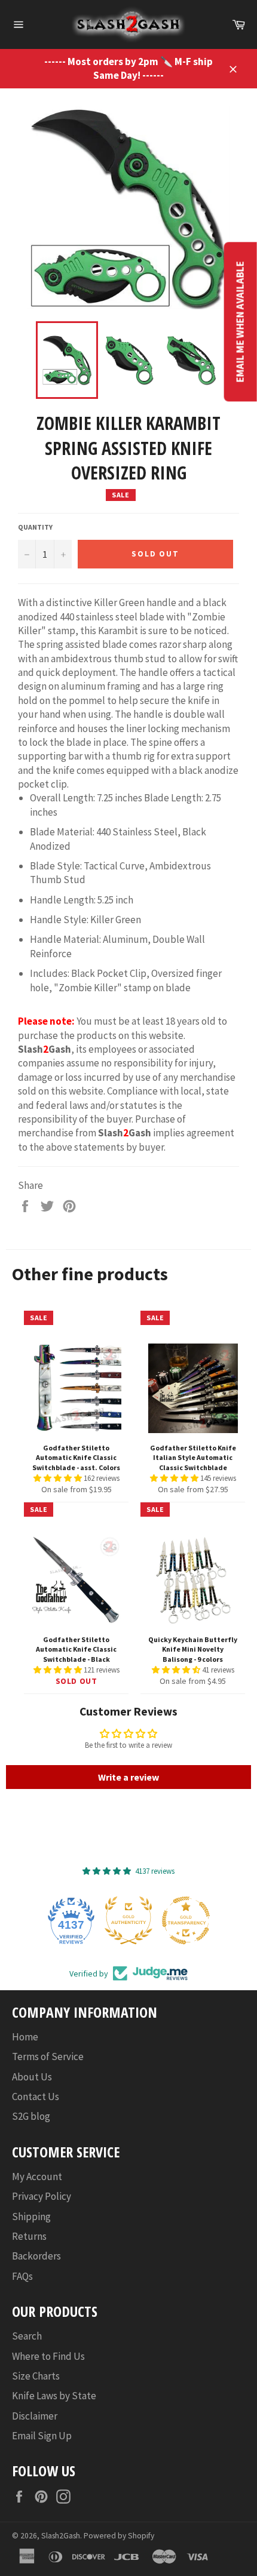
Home (25, 2037)
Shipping (31, 2217)
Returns (29, 2236)
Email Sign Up (42, 2436)
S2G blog (31, 2116)
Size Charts (36, 2376)
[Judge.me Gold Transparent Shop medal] (186, 1920)
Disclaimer (35, 2416)
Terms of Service (48, 2057)
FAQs (22, 2276)
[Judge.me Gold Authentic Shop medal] (128, 1920)
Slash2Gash (61, 2536)
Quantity (35, 527)
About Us (32, 2077)
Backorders (36, 2256)
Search (27, 2336)
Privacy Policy (42, 2196)
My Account (37, 2177)
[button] (59, 1478)
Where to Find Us (48, 2356)
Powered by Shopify (119, 2536)
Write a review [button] (128, 1777)
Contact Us (36, 2097)
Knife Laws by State (54, 2396)
